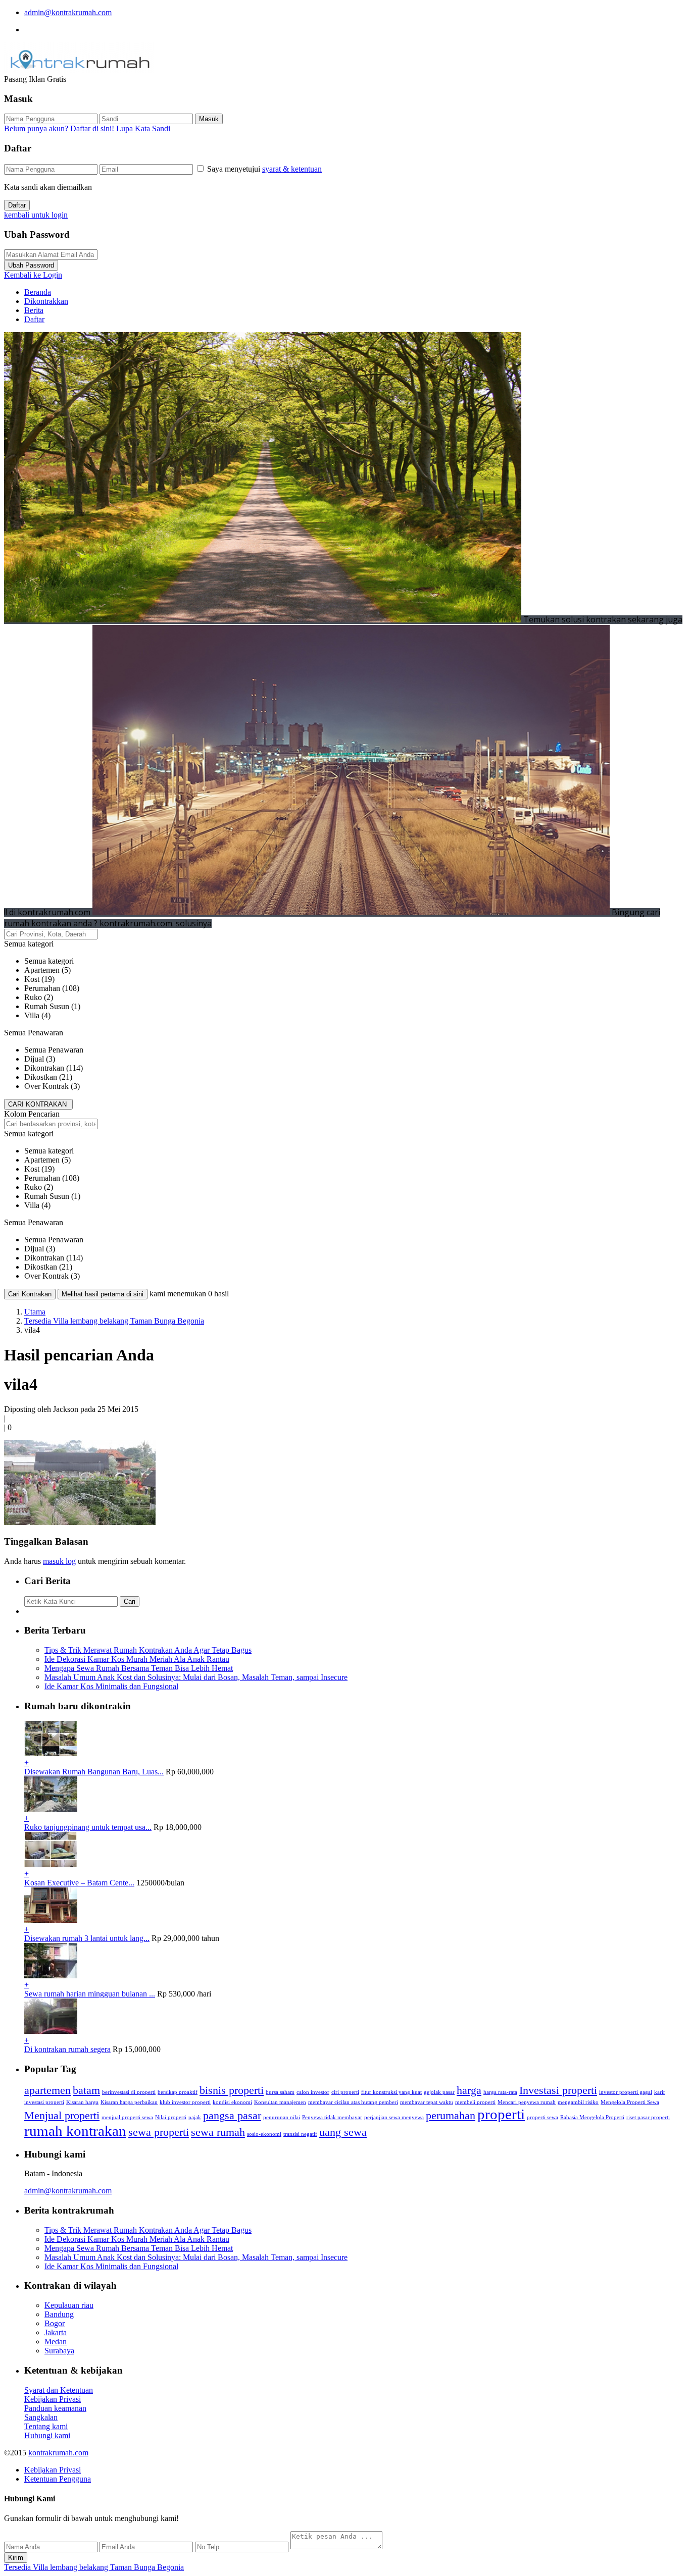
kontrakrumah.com (58, 2453)
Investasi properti (558, 2090)
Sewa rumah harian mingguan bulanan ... (90, 1994)
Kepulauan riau (69, 2305)
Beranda (38, 292)
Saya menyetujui (264, 169)
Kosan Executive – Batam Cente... (79, 1883)
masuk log (59, 1561)
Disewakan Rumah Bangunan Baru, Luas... (94, 1772)
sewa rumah (218, 2132)
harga (469, 2090)
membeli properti (475, 2102)
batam (86, 2090)
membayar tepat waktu (427, 2102)
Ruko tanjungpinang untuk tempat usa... (88, 1827)
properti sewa (543, 2117)
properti (501, 2114)
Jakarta (56, 2332)
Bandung (59, 2314)
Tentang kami (46, 2426)
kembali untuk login (36, 215)
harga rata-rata (500, 2092)
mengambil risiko (578, 2102)
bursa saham (280, 2092)
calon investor (313, 2092)
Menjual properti (62, 2116)
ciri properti (345, 2092)
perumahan (451, 2116)
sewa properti (159, 2132)
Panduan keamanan (55, 2408)
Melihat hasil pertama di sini (103, 1294)
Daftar (17, 205)
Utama (35, 1312)
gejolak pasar (439, 2092)
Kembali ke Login (33, 275)
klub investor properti (185, 2102)
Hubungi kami (47, 2435)
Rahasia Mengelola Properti (592, 2117)
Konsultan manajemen (280, 2102)
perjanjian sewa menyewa (394, 2117)
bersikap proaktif (178, 2092)
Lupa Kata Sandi (143, 128)
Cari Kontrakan (30, 1294)
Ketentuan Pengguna (58, 2479)
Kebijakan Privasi (53, 2399)
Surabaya (59, 2351)
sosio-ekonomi (264, 2134)
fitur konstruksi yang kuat (391, 2092)
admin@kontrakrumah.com (68, 12)
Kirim (16, 2558)
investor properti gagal (626, 2092)
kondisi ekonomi (232, 2102)
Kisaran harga (82, 2102)
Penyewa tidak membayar (332, 2117)
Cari (130, 1601)
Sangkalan (41, 2417)
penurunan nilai (282, 2117)
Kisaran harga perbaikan (129, 2102)
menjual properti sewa (127, 2117)
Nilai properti (171, 2117)
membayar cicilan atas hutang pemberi (353, 2102)
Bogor (55, 2323)
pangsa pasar (232, 2116)
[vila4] (80, 1522)
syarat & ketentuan (292, 169)
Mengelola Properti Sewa (630, 2102)
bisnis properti (232, 2090)
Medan (56, 2342)
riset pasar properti (648, 2117)
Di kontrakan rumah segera (67, 2049)
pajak (195, 2117)
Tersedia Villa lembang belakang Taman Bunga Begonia (114, 1321)
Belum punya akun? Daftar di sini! (59, 128)
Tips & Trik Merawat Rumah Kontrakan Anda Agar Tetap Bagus (148, 1650)
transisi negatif (300, 2134)
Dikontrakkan (46, 301)
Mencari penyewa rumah (527, 2102)
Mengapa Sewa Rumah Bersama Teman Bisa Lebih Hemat (139, 1668)
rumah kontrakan (75, 2131)
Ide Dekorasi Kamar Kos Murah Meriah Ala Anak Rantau (137, 1659)
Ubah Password (31, 265)
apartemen (47, 2090)
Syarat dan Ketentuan (59, 2390)
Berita (34, 310)
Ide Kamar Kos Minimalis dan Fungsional (111, 1686)
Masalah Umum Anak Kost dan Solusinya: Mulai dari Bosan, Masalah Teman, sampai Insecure (196, 1677)
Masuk (209, 119)
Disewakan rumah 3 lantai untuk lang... (87, 1938)
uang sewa (343, 2132)
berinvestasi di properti (129, 2092)
